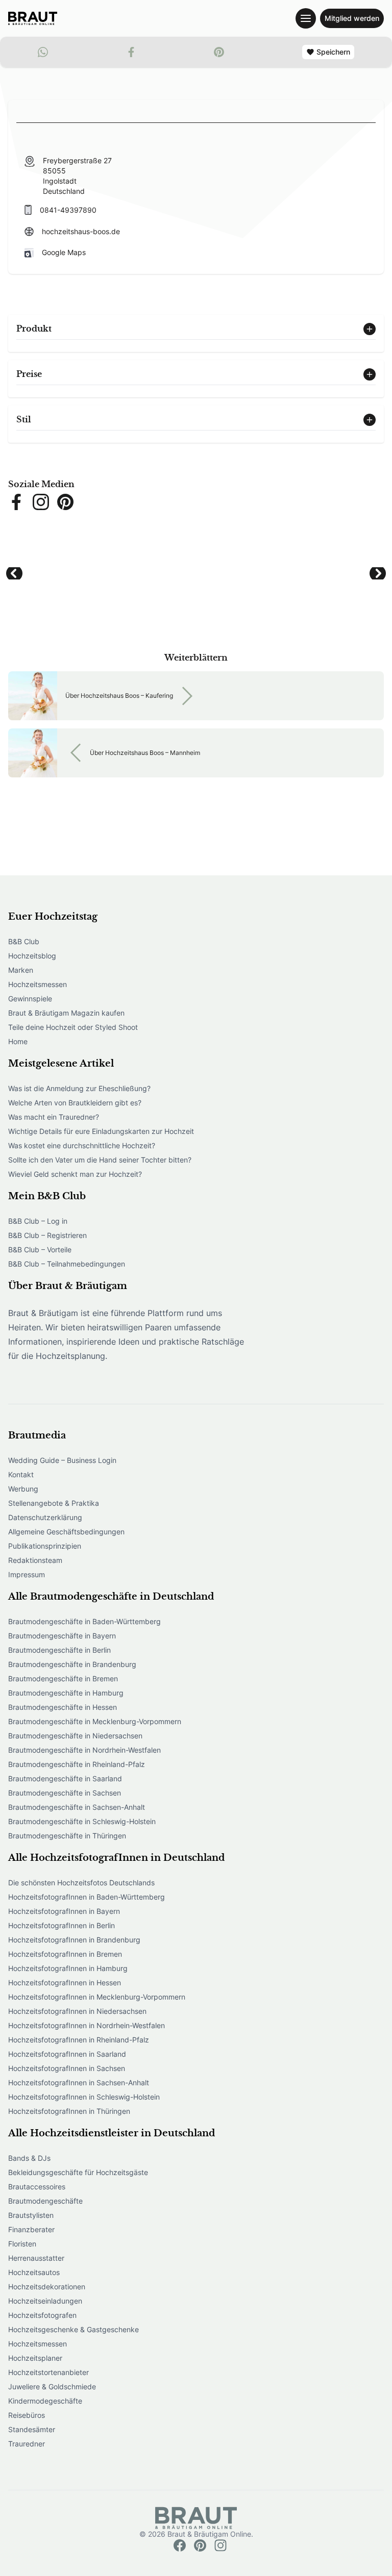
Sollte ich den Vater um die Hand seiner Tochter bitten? (100, 1160)
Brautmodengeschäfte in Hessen (63, 1707)
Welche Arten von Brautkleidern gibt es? (75, 1103)
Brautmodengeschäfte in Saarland (65, 1778)
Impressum (27, 1574)
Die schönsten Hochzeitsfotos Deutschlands (81, 1883)
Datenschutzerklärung (45, 1517)
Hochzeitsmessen (38, 984)
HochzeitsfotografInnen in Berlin (62, 1925)
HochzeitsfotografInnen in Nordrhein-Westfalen (87, 2025)
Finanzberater (31, 2229)
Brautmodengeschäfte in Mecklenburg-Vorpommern (95, 1721)
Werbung (23, 1489)
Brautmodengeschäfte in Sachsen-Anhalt (77, 1807)
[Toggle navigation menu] (306, 18)
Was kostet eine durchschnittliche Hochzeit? (82, 1145)
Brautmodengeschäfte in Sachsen (65, 1793)
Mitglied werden (352, 18)
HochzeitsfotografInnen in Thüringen (69, 2111)
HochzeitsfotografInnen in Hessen (65, 1982)
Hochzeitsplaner (35, 2358)
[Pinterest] (200, 2545)
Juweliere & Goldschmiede (52, 2386)
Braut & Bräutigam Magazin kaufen (66, 1013)
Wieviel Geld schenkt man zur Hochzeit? (75, 1174)
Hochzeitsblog (32, 956)
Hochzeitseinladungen (45, 2301)
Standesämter (32, 2429)
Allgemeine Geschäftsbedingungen (66, 1532)
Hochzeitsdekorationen (47, 2287)
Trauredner (27, 2444)
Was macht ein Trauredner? (54, 1117)
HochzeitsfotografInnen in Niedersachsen (77, 2011)
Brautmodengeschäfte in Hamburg (66, 1693)
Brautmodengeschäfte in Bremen (63, 1678)
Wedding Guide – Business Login (62, 1460)
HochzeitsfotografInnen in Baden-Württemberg (87, 1897)
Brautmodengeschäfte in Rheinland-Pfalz (77, 1764)
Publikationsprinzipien (45, 1546)
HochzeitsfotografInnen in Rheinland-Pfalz (79, 2040)
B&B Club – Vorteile (40, 1249)
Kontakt (21, 1474)
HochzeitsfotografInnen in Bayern (64, 1911)
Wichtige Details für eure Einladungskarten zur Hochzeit (101, 1131)
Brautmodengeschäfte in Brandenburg (72, 1664)
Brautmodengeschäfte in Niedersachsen (75, 1736)
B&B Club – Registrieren (47, 1235)
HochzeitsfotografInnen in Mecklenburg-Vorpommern (97, 1997)
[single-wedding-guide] (33, 18)
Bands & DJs (29, 2158)
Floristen (22, 2244)
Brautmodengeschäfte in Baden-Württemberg (84, 1621)
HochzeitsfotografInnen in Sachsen (67, 2068)
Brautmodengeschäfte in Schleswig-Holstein (82, 1821)
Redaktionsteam (35, 1560)
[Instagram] (220, 2545)
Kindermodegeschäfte (45, 2401)
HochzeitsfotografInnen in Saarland (67, 2054)
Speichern (333, 52)
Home (18, 1041)
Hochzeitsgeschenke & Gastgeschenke (73, 2329)
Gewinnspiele (30, 999)
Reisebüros (27, 2415)
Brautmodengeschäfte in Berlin (59, 1650)
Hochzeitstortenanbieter (48, 2372)
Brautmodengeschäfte (45, 2201)
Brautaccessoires (37, 2187)
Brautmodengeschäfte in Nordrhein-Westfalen (84, 1750)
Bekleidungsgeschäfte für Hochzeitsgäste (78, 2172)
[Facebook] (180, 2545)
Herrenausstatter (36, 2258)
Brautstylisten (31, 2215)
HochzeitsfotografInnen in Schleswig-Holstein (84, 2097)
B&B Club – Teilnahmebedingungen (67, 1264)
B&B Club (24, 941)
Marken (21, 970)
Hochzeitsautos (34, 2272)
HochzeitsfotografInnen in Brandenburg (74, 1940)
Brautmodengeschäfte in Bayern (62, 1636)
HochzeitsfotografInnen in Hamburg (68, 1968)
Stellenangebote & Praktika (54, 1503)
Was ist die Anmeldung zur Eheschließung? (79, 1088)
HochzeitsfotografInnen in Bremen (65, 1954)
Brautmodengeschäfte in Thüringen (67, 1836)
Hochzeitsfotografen (42, 2315)
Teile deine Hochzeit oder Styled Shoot (73, 1027)
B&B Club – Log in (38, 1221)
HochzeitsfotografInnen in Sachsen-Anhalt (79, 2082)
